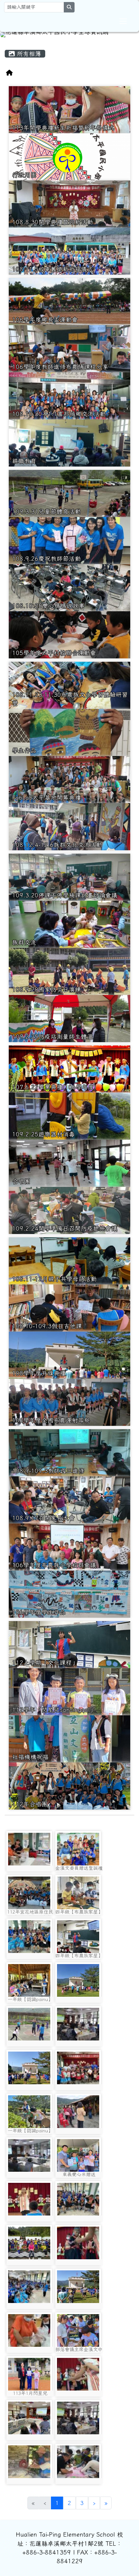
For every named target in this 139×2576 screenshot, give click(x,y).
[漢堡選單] (123, 21)
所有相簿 (28, 54)
